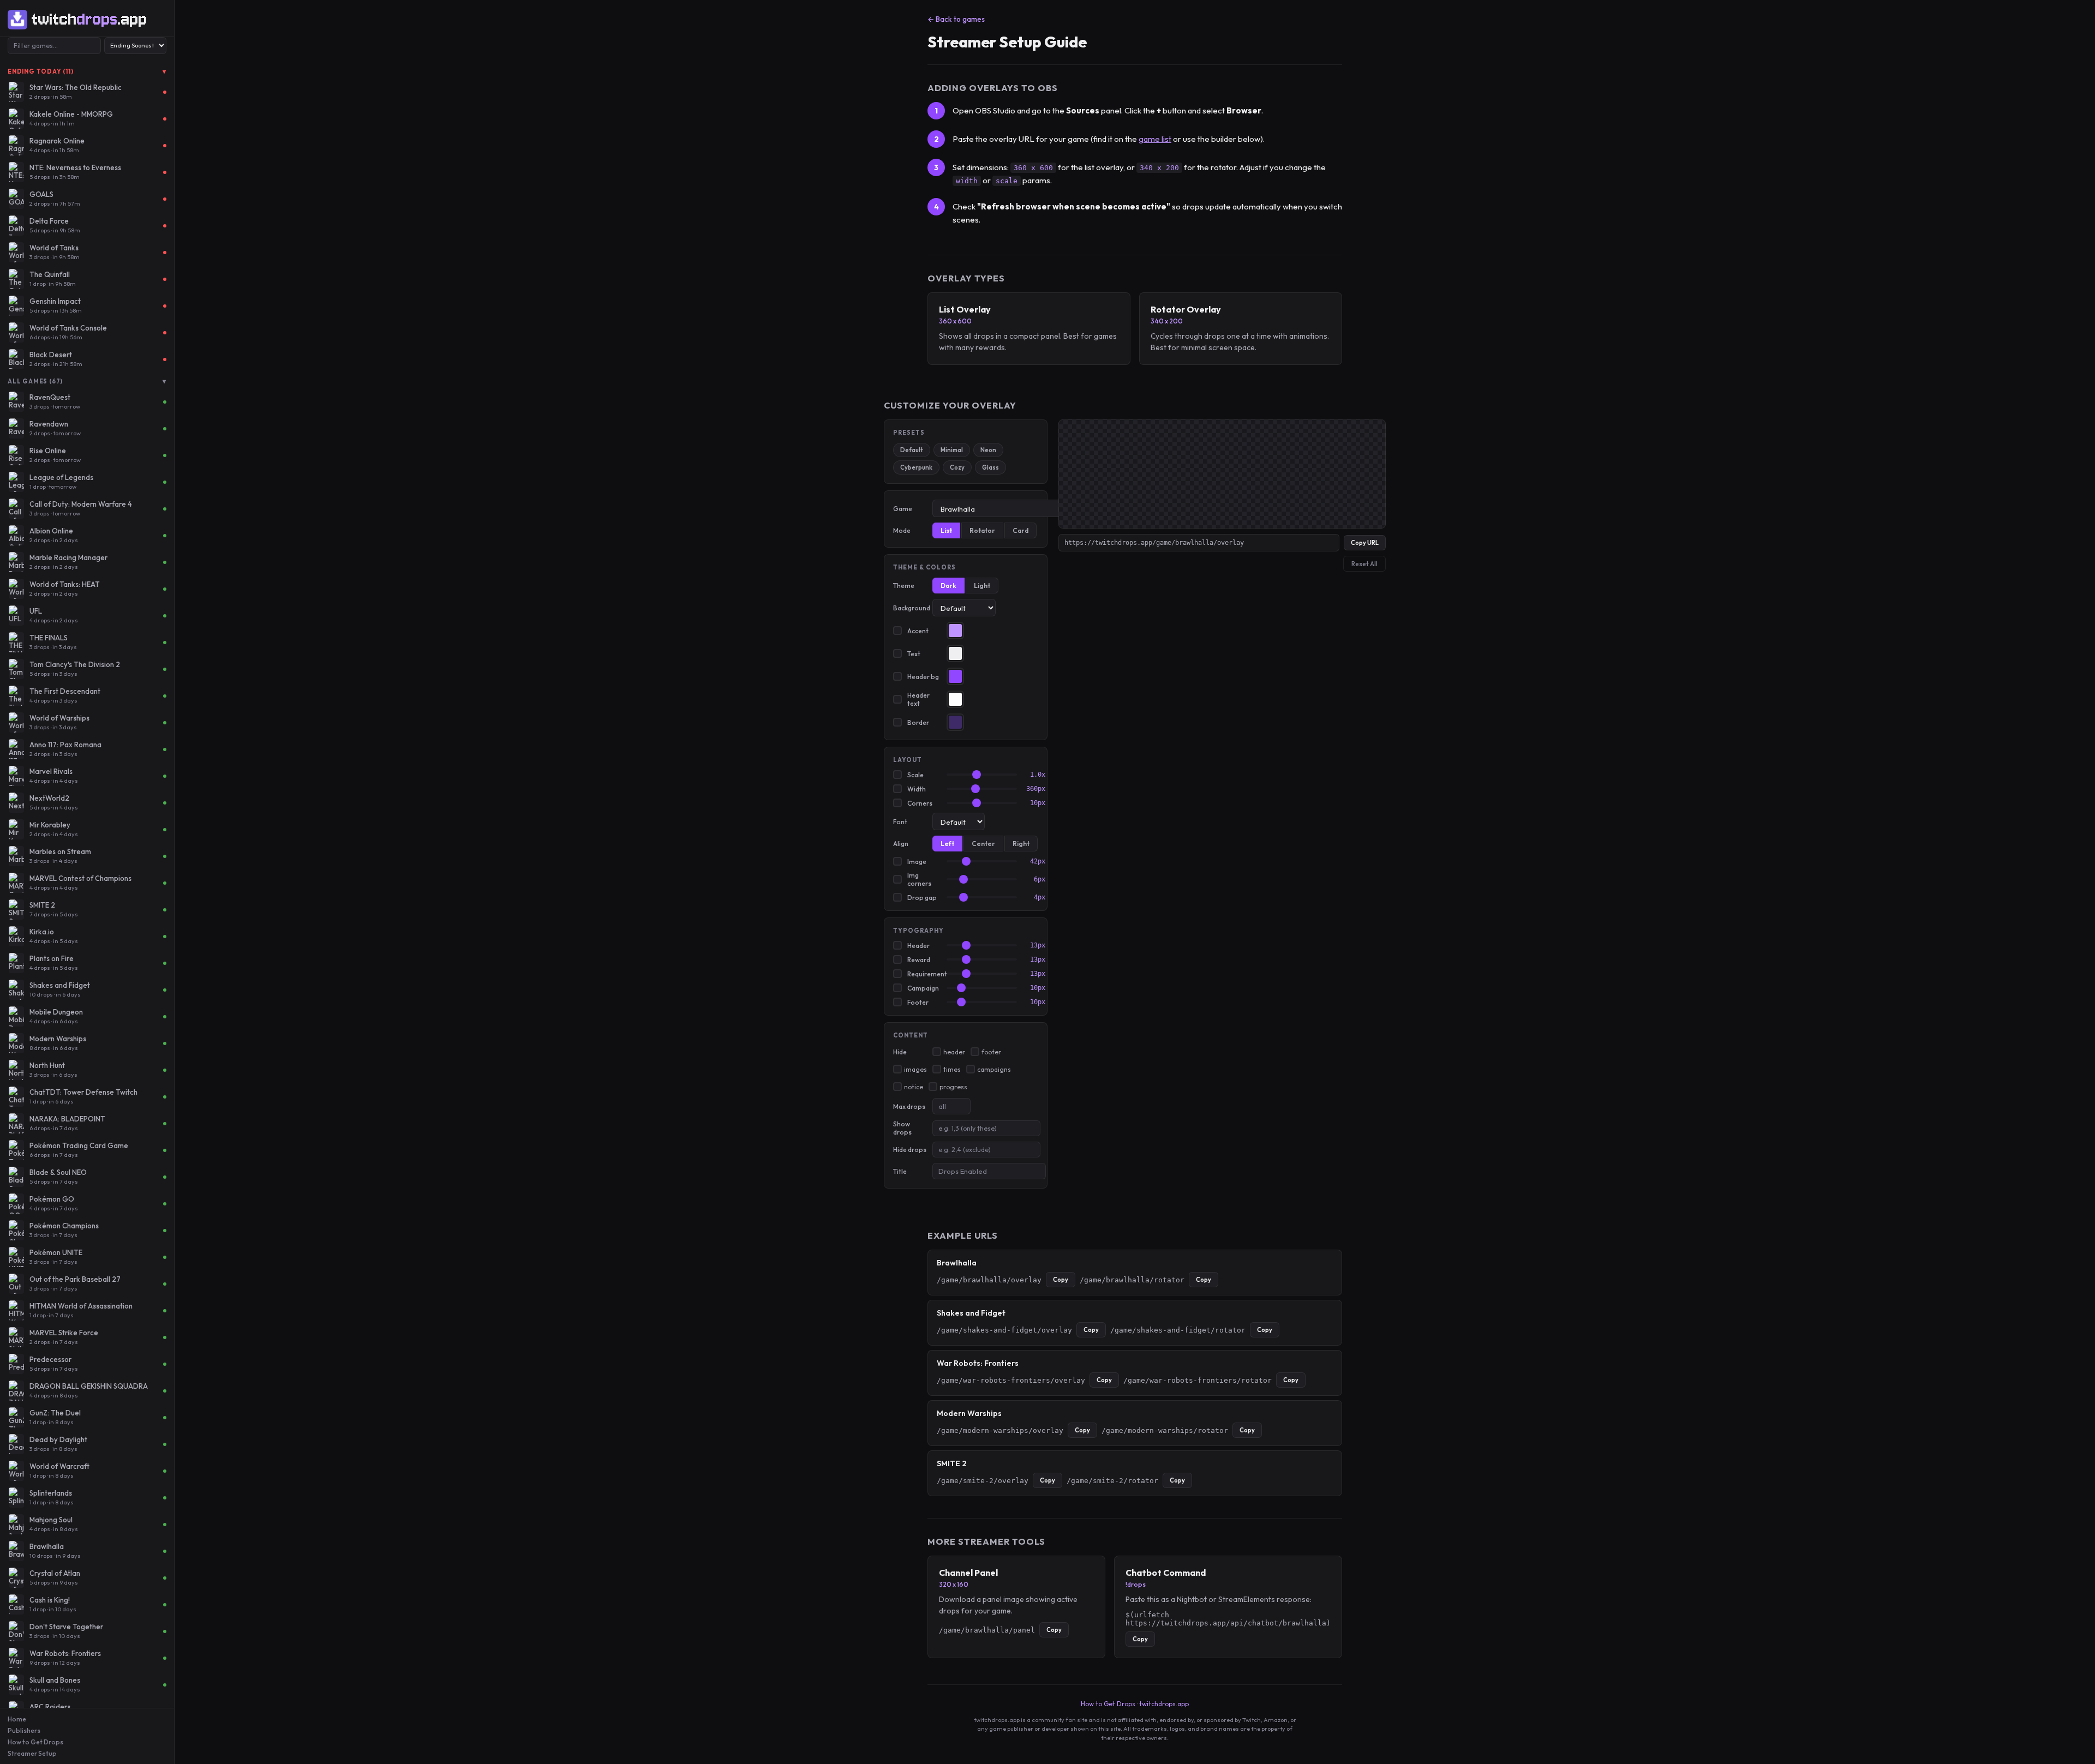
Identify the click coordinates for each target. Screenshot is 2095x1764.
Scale (915, 775)
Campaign (923, 988)
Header (918, 946)
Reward (919, 960)
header (954, 1052)
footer (991, 1052)
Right (1021, 844)
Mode (902, 530)
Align (901, 844)
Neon (988, 450)
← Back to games (956, 19)
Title (900, 1171)
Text (914, 654)
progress (953, 1087)
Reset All (1364, 564)
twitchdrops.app (1164, 1704)
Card (1020, 530)
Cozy (957, 467)
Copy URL (1365, 543)
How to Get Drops (35, 1742)
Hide (900, 1052)
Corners (920, 803)
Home (17, 1719)
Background (910, 608)
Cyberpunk (916, 467)
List (946, 530)
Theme (904, 586)
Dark (948, 586)
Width (917, 789)
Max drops (909, 1106)
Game (903, 509)
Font (900, 822)
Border (918, 722)
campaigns (994, 1069)
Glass (990, 467)
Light (982, 586)
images (915, 1069)
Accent (918, 631)
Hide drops (910, 1150)
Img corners (919, 879)
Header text (918, 699)
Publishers (24, 1730)
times (952, 1069)
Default (912, 450)
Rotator (982, 530)
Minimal (952, 450)
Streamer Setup (32, 1753)
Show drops (902, 1128)
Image (917, 862)
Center (983, 844)
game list (1155, 139)
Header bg (923, 677)
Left (947, 844)
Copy (1061, 1280)
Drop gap (922, 898)
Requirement (924, 974)
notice (914, 1087)
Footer (918, 1002)
